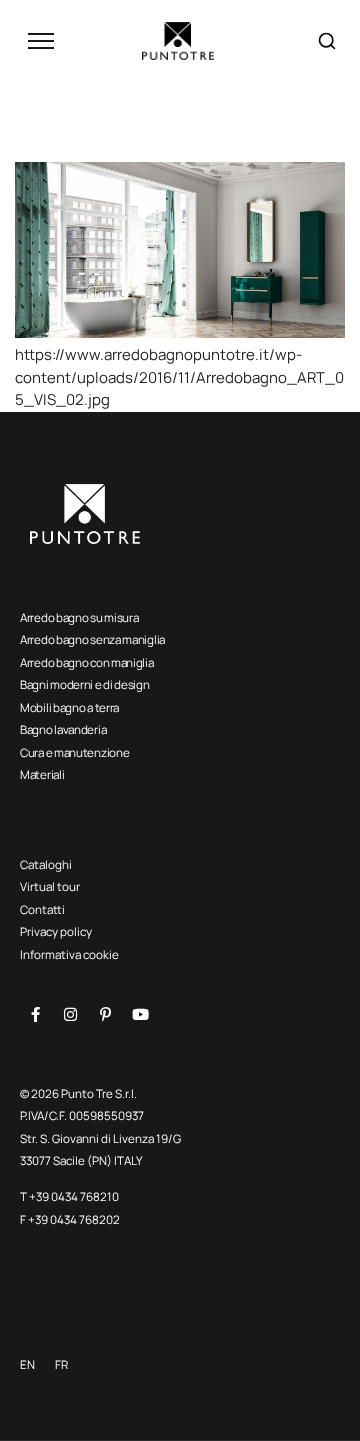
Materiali (42, 774)
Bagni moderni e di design (85, 684)
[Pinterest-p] (105, 1014)
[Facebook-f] (35, 1014)
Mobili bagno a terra (69, 707)
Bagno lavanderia (63, 729)
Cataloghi (46, 864)
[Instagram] (70, 1014)
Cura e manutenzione (74, 752)
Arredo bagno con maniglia (87, 662)
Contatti (42, 909)
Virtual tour (50, 886)
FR (61, 1364)
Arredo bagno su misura (79, 617)
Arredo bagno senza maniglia (92, 639)
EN (27, 1364)
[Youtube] (140, 1014)
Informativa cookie (69, 954)
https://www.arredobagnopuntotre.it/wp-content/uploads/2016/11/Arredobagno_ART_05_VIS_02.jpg (179, 377)
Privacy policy (56, 931)
